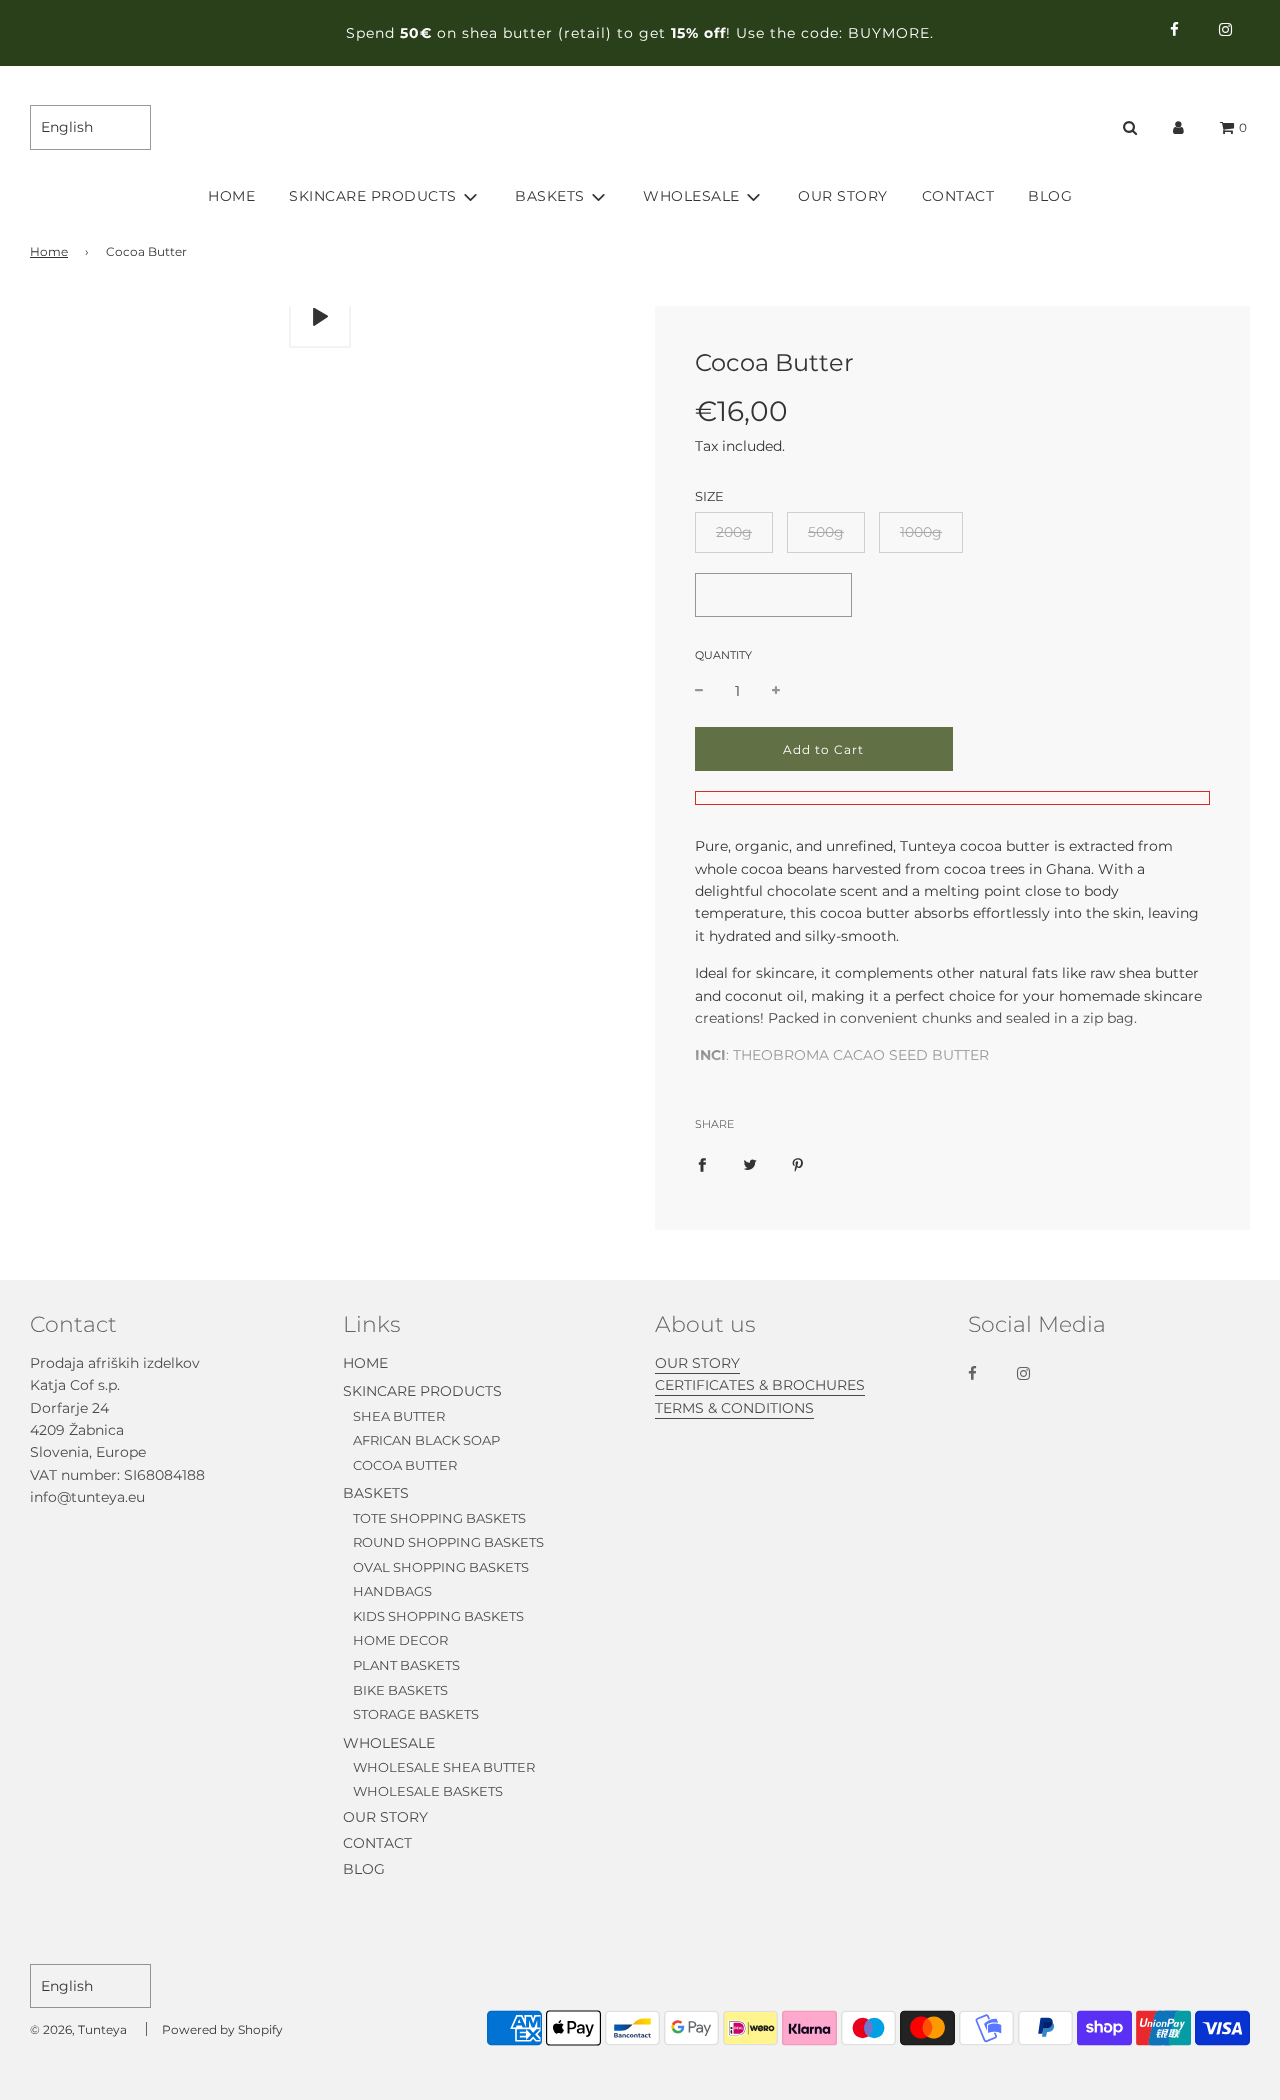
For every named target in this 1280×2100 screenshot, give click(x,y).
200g (734, 532)
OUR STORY (843, 196)
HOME (231, 196)
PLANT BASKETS (406, 1665)
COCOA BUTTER (405, 1465)
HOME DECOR (400, 1640)
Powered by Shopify (222, 2029)
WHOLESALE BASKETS (428, 1791)
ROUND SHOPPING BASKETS (448, 1542)
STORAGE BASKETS (416, 1714)
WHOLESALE (389, 1743)
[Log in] (1178, 127)
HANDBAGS (392, 1591)
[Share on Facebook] (702, 1164)
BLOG (1050, 196)
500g (826, 532)
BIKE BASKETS (400, 1690)
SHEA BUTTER (399, 1416)
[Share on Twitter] (750, 1164)
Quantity (723, 655)
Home (49, 251)
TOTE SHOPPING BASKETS (439, 1518)
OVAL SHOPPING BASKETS (441, 1567)
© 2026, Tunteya (78, 2029)
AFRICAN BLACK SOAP (426, 1440)
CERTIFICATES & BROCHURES (760, 1385)
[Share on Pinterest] (798, 1164)
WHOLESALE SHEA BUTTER (444, 1767)
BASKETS (376, 1493)
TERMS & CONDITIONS (734, 1408)
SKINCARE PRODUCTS (422, 1391)
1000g (921, 532)
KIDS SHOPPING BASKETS (438, 1616)
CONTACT (958, 196)
